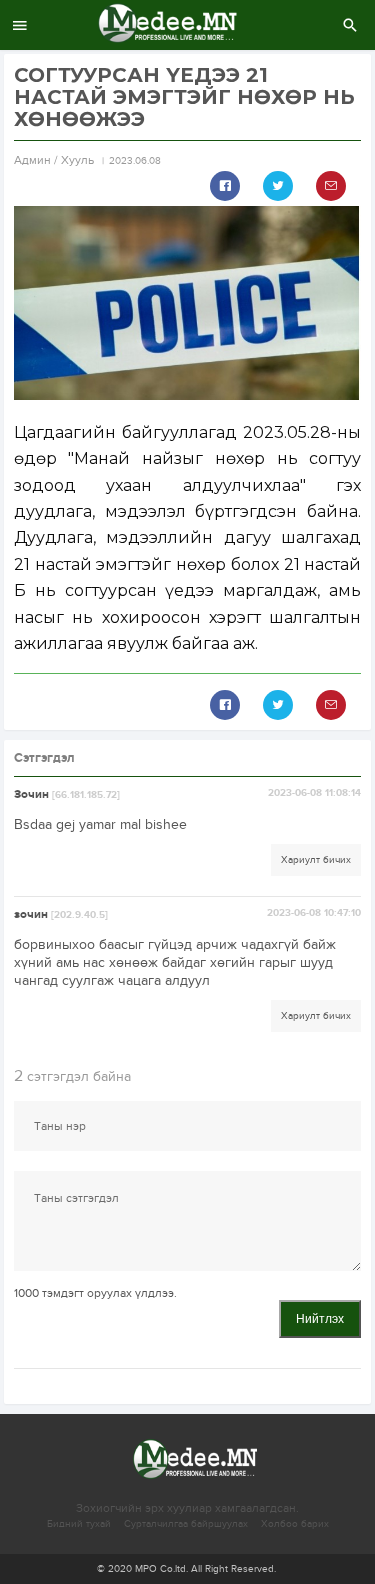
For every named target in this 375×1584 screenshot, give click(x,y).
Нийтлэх (320, 1319)
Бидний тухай (79, 1524)
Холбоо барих (295, 1524)
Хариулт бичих (316, 860)
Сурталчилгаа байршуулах (186, 1524)
